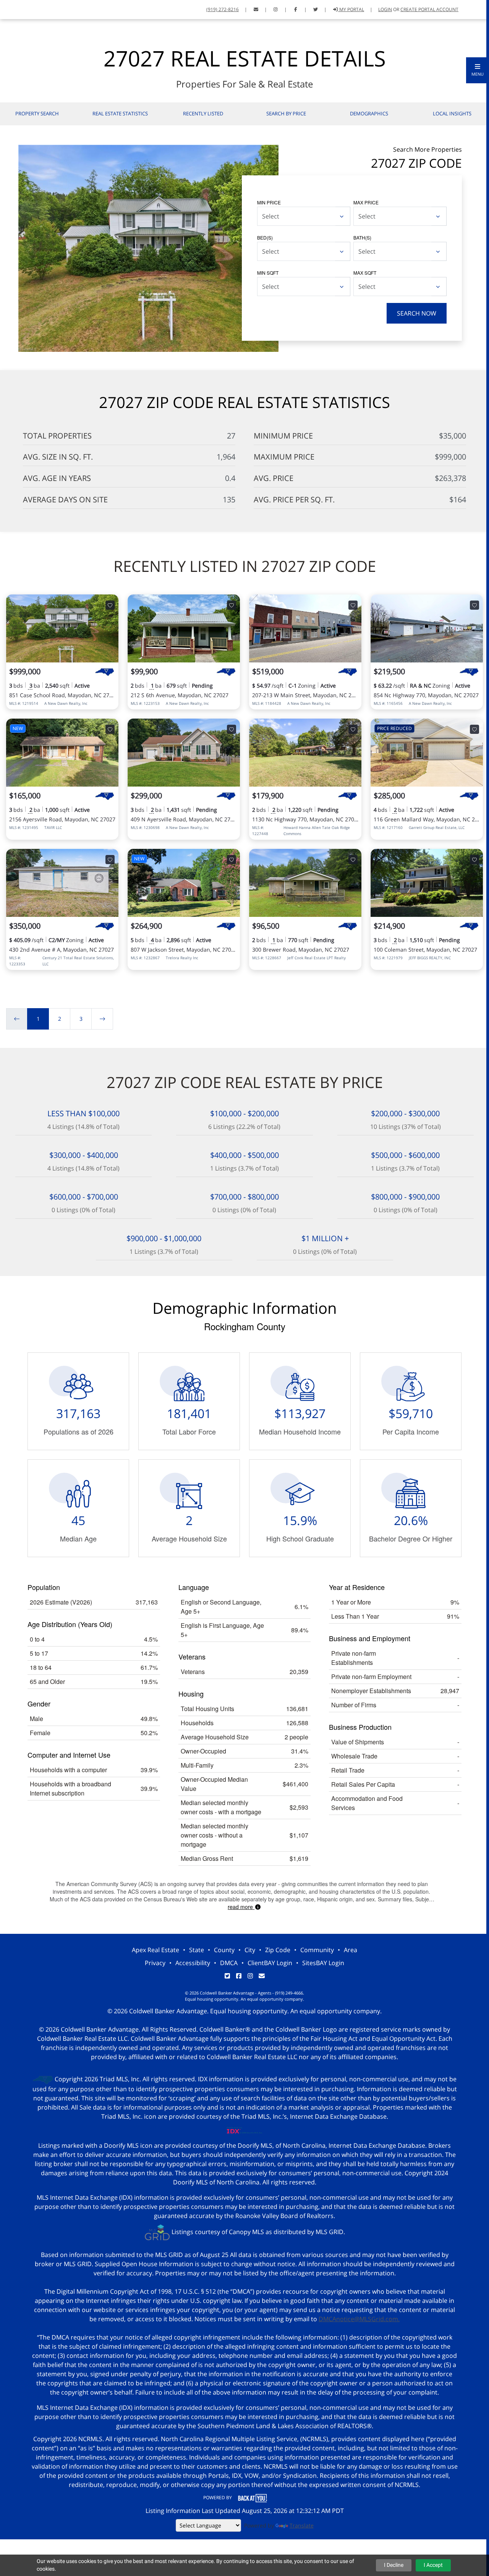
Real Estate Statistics (120, 113)
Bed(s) (265, 237)
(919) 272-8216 (223, 9)
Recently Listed (203, 113)
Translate (302, 2525)
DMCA (229, 1963)
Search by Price (286, 113)
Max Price (366, 202)
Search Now (417, 313)
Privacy (155, 1963)
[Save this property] (110, 605)
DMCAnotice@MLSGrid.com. (359, 2319)
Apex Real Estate (155, 1950)
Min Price (269, 202)
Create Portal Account (429, 9)
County (224, 1950)
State (197, 1950)
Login (385, 9)
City (250, 1950)
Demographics (369, 113)
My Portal (351, 9)
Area (351, 1950)
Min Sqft (268, 273)
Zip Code (278, 1950)
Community (317, 1950)
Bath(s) (362, 237)
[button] (478, 70)
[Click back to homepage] (15, 9)
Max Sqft (365, 273)
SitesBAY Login (323, 1963)
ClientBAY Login (270, 1963)
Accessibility (193, 1963)
